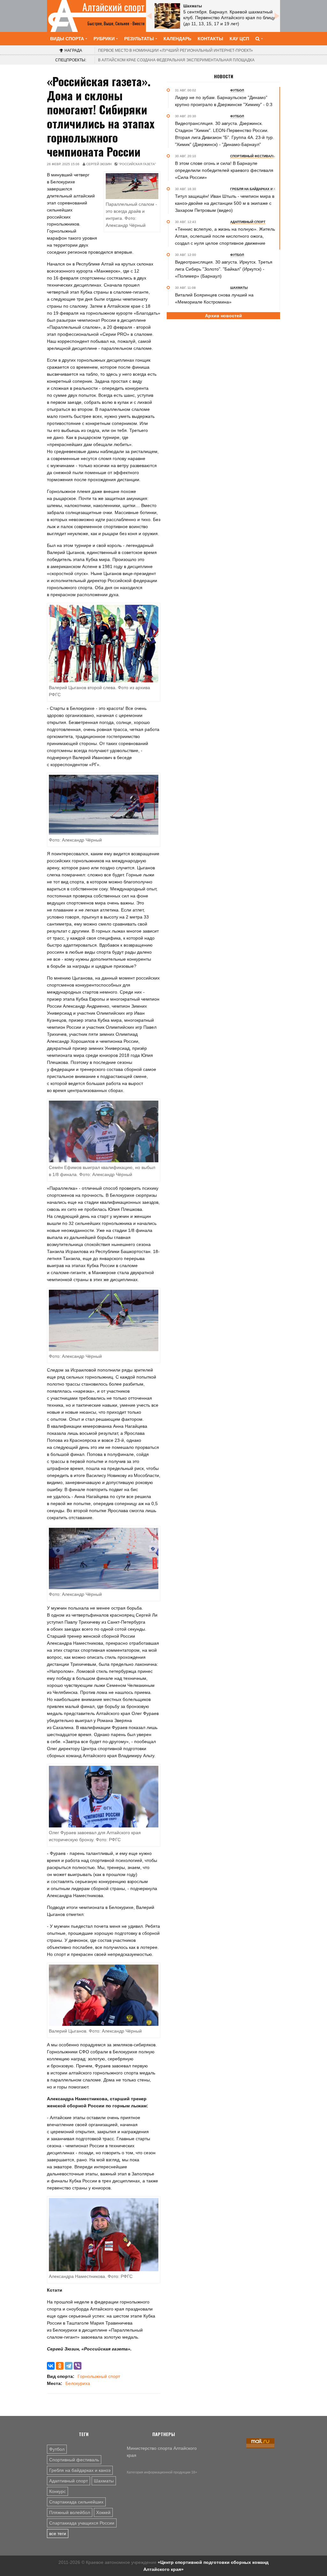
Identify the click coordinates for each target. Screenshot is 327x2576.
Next (277, 16)
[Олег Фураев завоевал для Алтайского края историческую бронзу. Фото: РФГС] (104, 1796)
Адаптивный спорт (68, 2481)
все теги (58, 2534)
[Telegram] (69, 2366)
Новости (224, 76)
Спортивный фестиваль (74, 2460)
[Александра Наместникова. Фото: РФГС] (104, 2234)
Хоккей (103, 2512)
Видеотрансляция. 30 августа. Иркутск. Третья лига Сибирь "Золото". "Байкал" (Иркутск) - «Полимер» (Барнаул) (224, 269)
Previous (149, 16)
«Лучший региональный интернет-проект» (175, 50)
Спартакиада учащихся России (82, 2523)
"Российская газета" (137, 164)
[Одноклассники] (60, 2366)
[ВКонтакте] (51, 2366)
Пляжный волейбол (70, 2512)
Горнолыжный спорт (99, 2376)
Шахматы (104, 2481)
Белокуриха (78, 2383)
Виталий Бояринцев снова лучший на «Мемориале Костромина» (214, 298)
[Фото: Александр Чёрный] (104, 804)
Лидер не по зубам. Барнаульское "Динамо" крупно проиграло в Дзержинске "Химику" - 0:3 (224, 101)
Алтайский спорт (114, 7)
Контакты (210, 39)
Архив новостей (224, 316)
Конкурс (57, 2491)
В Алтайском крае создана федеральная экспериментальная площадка (176, 60)
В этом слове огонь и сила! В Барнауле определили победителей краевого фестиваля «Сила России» (224, 170)
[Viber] (78, 2366)
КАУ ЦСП (239, 39)
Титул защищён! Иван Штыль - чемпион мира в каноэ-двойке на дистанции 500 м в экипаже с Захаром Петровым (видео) (225, 203)
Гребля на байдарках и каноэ (80, 2470)
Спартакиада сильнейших (76, 2502)
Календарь (177, 39)
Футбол (57, 2449)
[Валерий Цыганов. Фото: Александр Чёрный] (104, 1995)
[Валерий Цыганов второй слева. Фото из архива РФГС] (104, 643)
